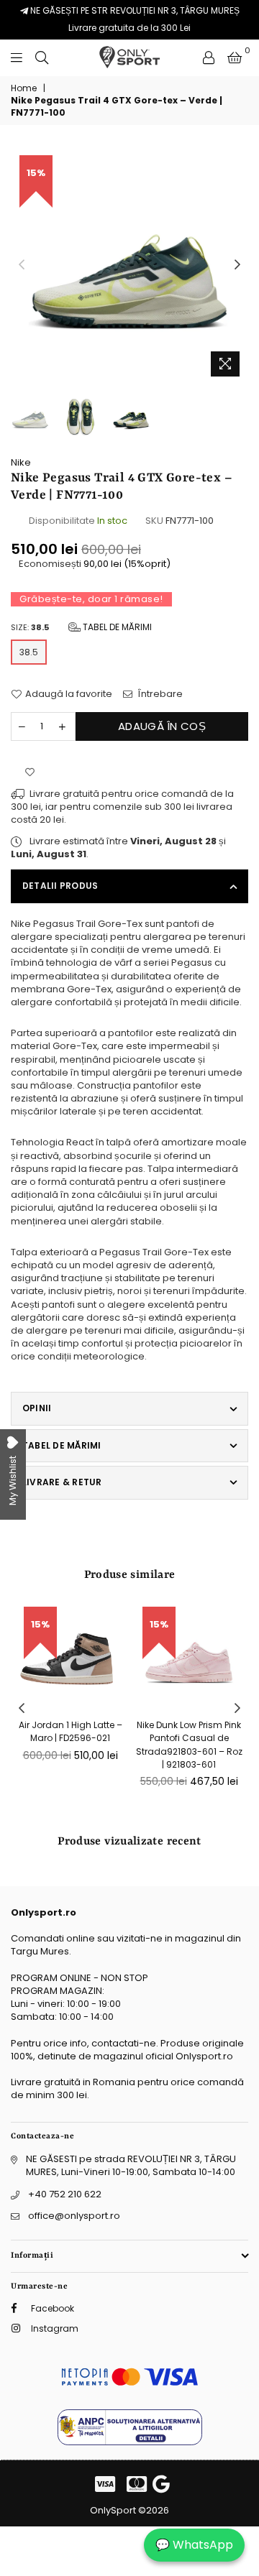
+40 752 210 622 (65, 2194)
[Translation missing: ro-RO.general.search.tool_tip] (42, 57)
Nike (21, 462)
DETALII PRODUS (60, 886)
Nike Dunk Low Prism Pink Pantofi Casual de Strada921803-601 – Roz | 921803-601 (189, 1745)
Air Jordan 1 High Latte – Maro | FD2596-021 (71, 1731)
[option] (129, 265)
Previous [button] (22, 265)
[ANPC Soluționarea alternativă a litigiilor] (130, 2442)
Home (24, 88)
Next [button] (237, 265)
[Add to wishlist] (30, 773)
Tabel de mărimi (116, 627)
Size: (81, 627)
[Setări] (209, 57)
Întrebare (159, 694)
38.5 (29, 652)
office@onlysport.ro (74, 2216)
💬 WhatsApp (194, 2545)
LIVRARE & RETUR (62, 1482)
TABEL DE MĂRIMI (62, 1445)
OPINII (37, 1408)
